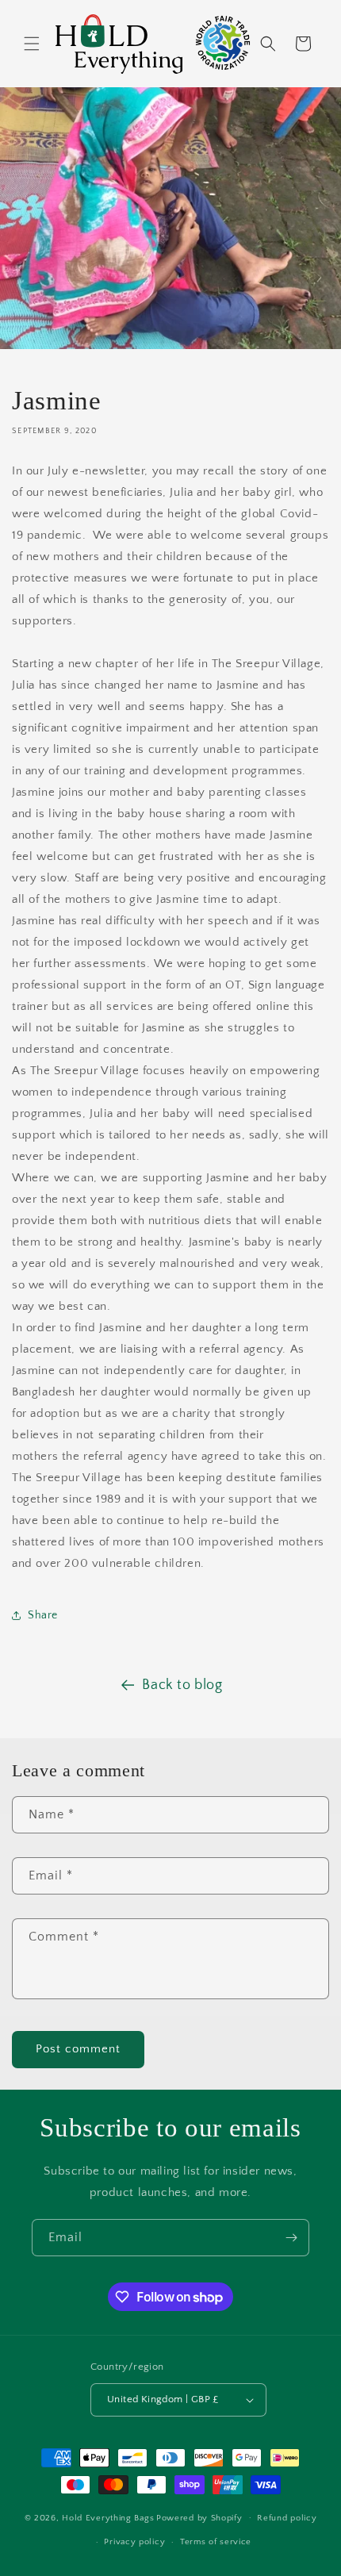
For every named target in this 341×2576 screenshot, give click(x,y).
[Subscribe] (291, 2238)
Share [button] (43, 1615)
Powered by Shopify (199, 2517)
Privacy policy (134, 2542)
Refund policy (287, 2518)
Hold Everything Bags (108, 2517)
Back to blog (182, 1685)
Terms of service (216, 2542)
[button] (32, 44)
